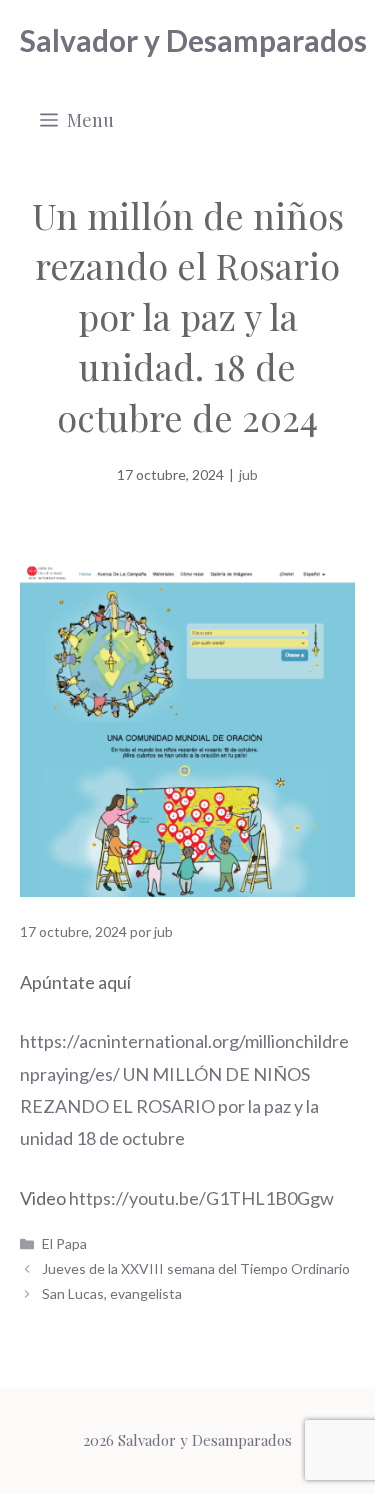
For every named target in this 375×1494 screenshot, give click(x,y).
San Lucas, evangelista (112, 1293)
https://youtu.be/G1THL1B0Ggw (201, 1198)
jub (248, 474)
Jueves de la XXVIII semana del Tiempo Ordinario (196, 1268)
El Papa (64, 1243)
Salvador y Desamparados (193, 40)
